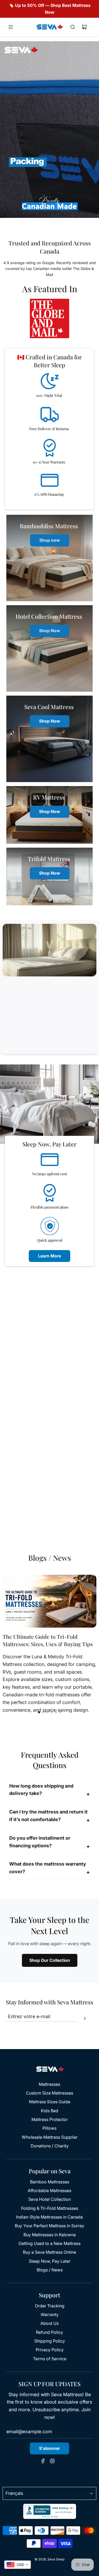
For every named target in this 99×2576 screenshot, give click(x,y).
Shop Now (50, 631)
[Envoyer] (85, 2019)
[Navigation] (11, 27)
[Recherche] (73, 27)
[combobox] (18, 2565)
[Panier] (84, 27)
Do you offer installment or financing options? (49, 1842)
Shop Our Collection (50, 1960)
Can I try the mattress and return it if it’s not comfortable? (49, 1816)
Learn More (49, 1256)
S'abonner (49, 2448)
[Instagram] (52, 2462)
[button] (39, 1712)
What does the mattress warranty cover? (49, 1868)
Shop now (50, 540)
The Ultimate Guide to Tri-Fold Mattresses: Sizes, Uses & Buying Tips (48, 1640)
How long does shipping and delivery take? (49, 1790)
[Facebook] (43, 2462)
